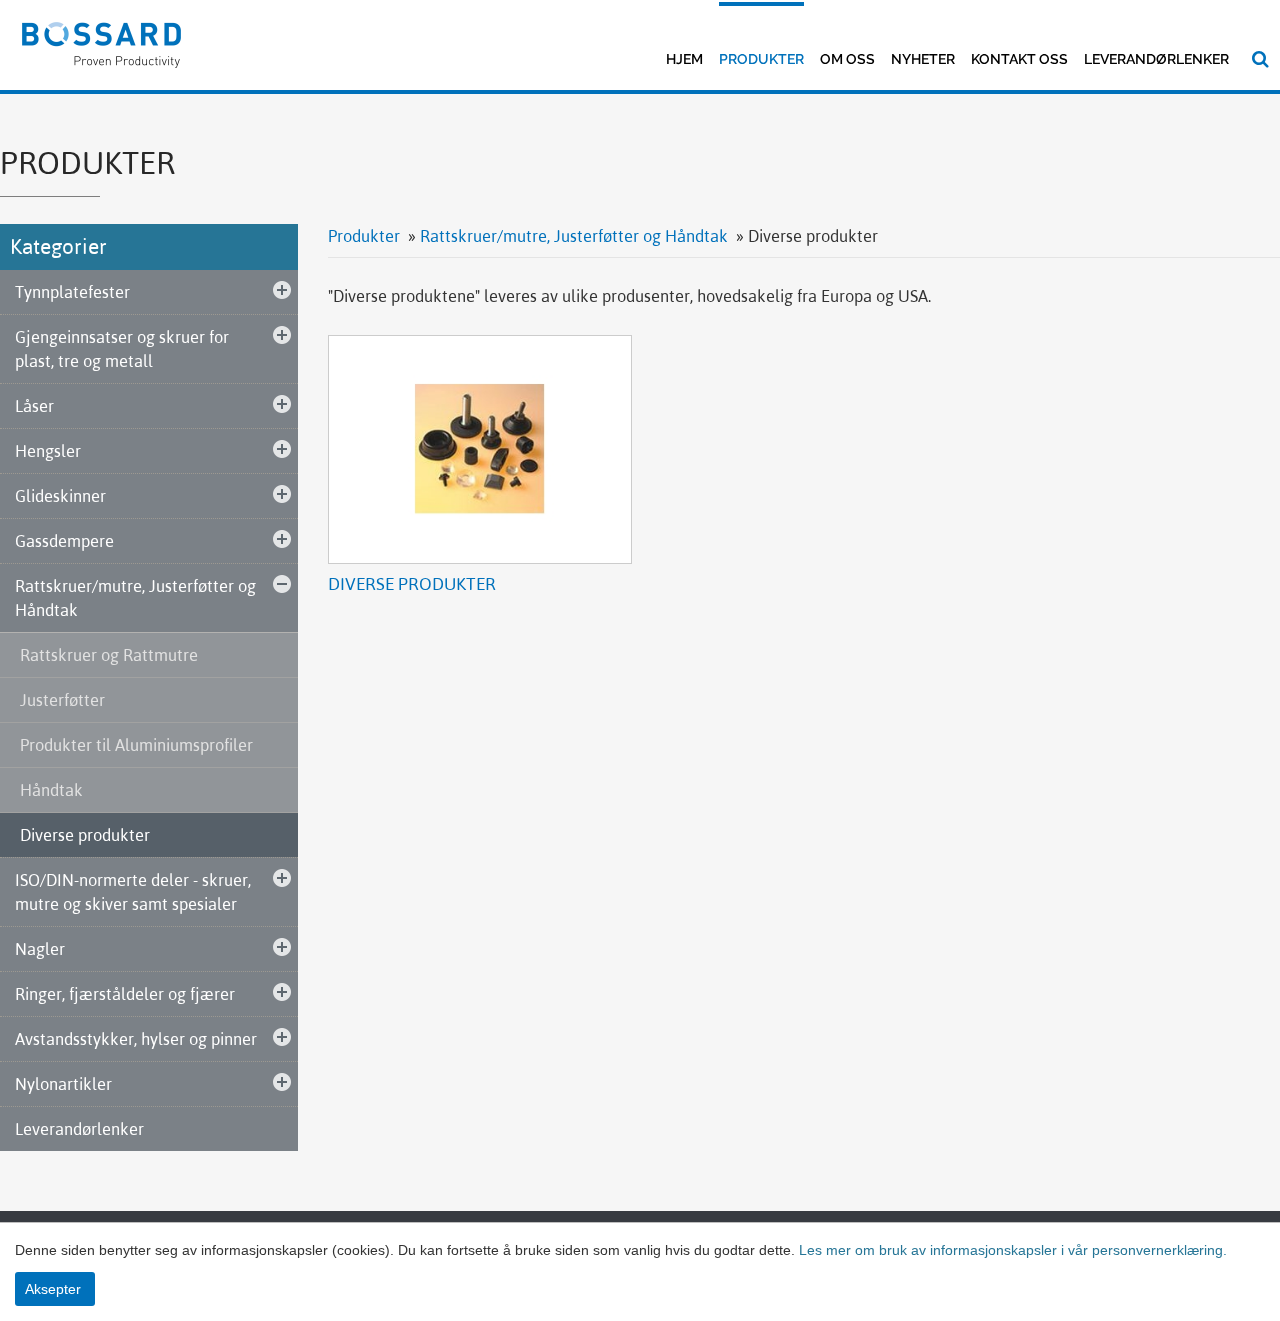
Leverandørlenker (1156, 59)
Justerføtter (62, 700)
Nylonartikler (63, 1084)
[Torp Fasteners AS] (101, 43)
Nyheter (923, 59)
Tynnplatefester (72, 292)
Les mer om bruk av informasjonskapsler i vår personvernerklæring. (1011, 1250)
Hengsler (48, 451)
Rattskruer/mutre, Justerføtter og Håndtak (135, 598)
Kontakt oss (1019, 59)
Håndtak (51, 790)
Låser (34, 406)
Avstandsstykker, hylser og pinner (136, 1039)
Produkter (761, 59)
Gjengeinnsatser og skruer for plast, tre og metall (122, 349)
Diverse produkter (85, 835)
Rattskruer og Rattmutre (109, 655)
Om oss (847, 59)
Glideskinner (60, 496)
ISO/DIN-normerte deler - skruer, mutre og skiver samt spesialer (133, 892)
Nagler (40, 949)
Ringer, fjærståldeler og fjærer (125, 994)
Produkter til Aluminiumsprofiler (136, 745)
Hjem (684, 59)
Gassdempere (64, 541)
